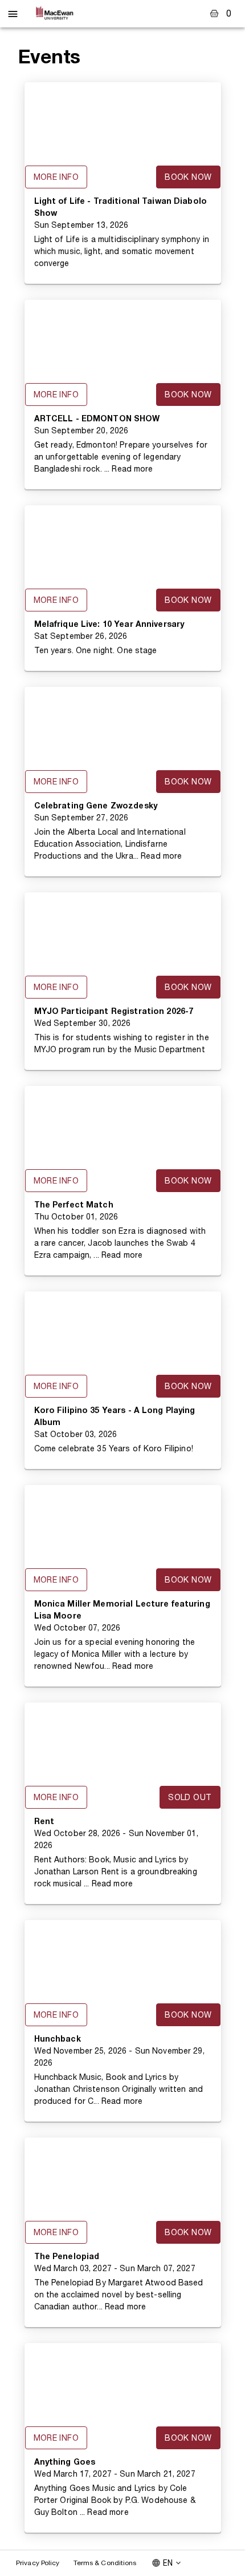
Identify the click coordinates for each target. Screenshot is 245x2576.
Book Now (188, 177)
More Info (56, 177)
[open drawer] (13, 14)
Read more (132, 469)
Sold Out (190, 1797)
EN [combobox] (168, 2563)
